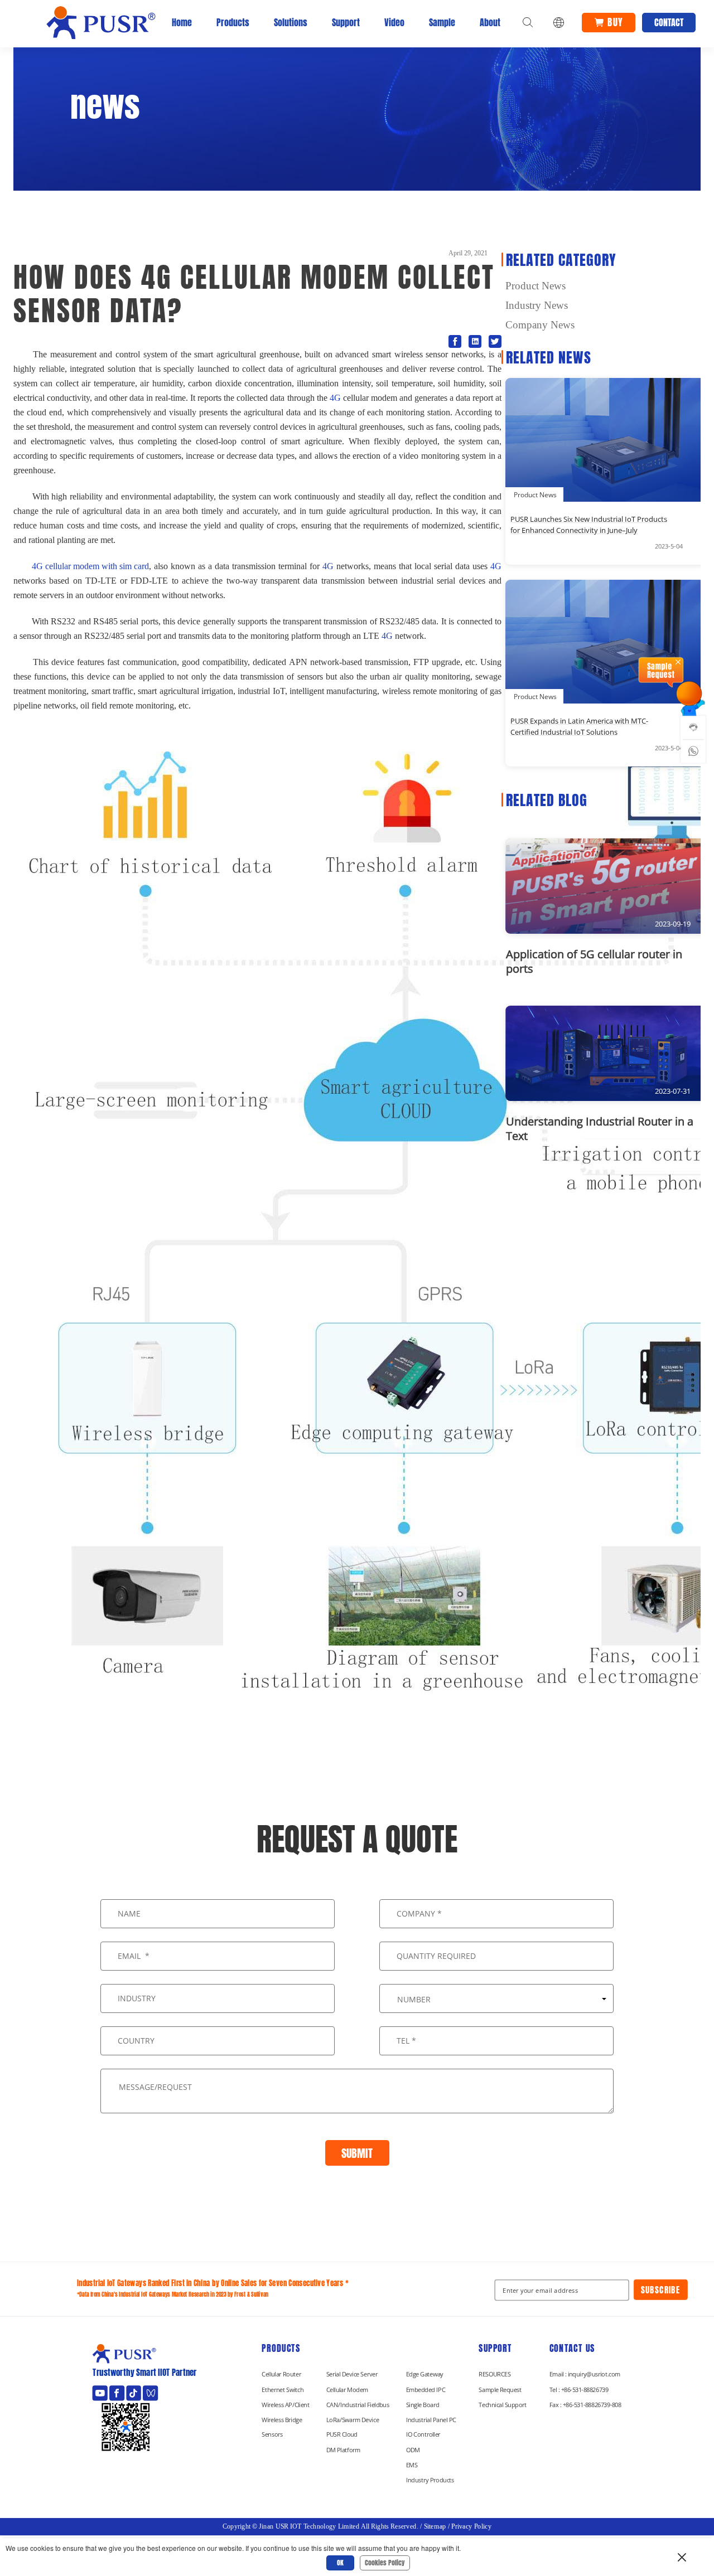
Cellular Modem (347, 2389)
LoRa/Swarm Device (353, 2419)
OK (340, 2563)
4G (335, 398)
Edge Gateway (425, 2374)
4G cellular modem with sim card (86, 566)
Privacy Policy (471, 2526)
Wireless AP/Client (286, 2404)
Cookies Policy (385, 2563)
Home (182, 22)
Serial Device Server (352, 2374)
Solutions (291, 22)
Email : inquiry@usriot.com (585, 2374)
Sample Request (500, 2389)
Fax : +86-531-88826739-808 (585, 2404)
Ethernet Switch (283, 2389)
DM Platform (343, 2450)
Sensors (272, 2434)
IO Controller (423, 2434)
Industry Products (430, 2480)
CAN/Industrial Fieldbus (358, 2404)
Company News (540, 325)
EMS (412, 2465)
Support (346, 22)
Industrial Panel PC (431, 2419)
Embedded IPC (426, 2389)
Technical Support (503, 2404)
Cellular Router (281, 2374)
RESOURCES (495, 2374)
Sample (442, 22)
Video (394, 22)
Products (233, 22)
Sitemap (435, 2526)
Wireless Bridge (282, 2419)
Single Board (423, 2404)
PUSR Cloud (342, 2434)
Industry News (537, 305)
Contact (669, 22)
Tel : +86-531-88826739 (579, 2389)
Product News (535, 286)
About (490, 22)
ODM (413, 2450)
